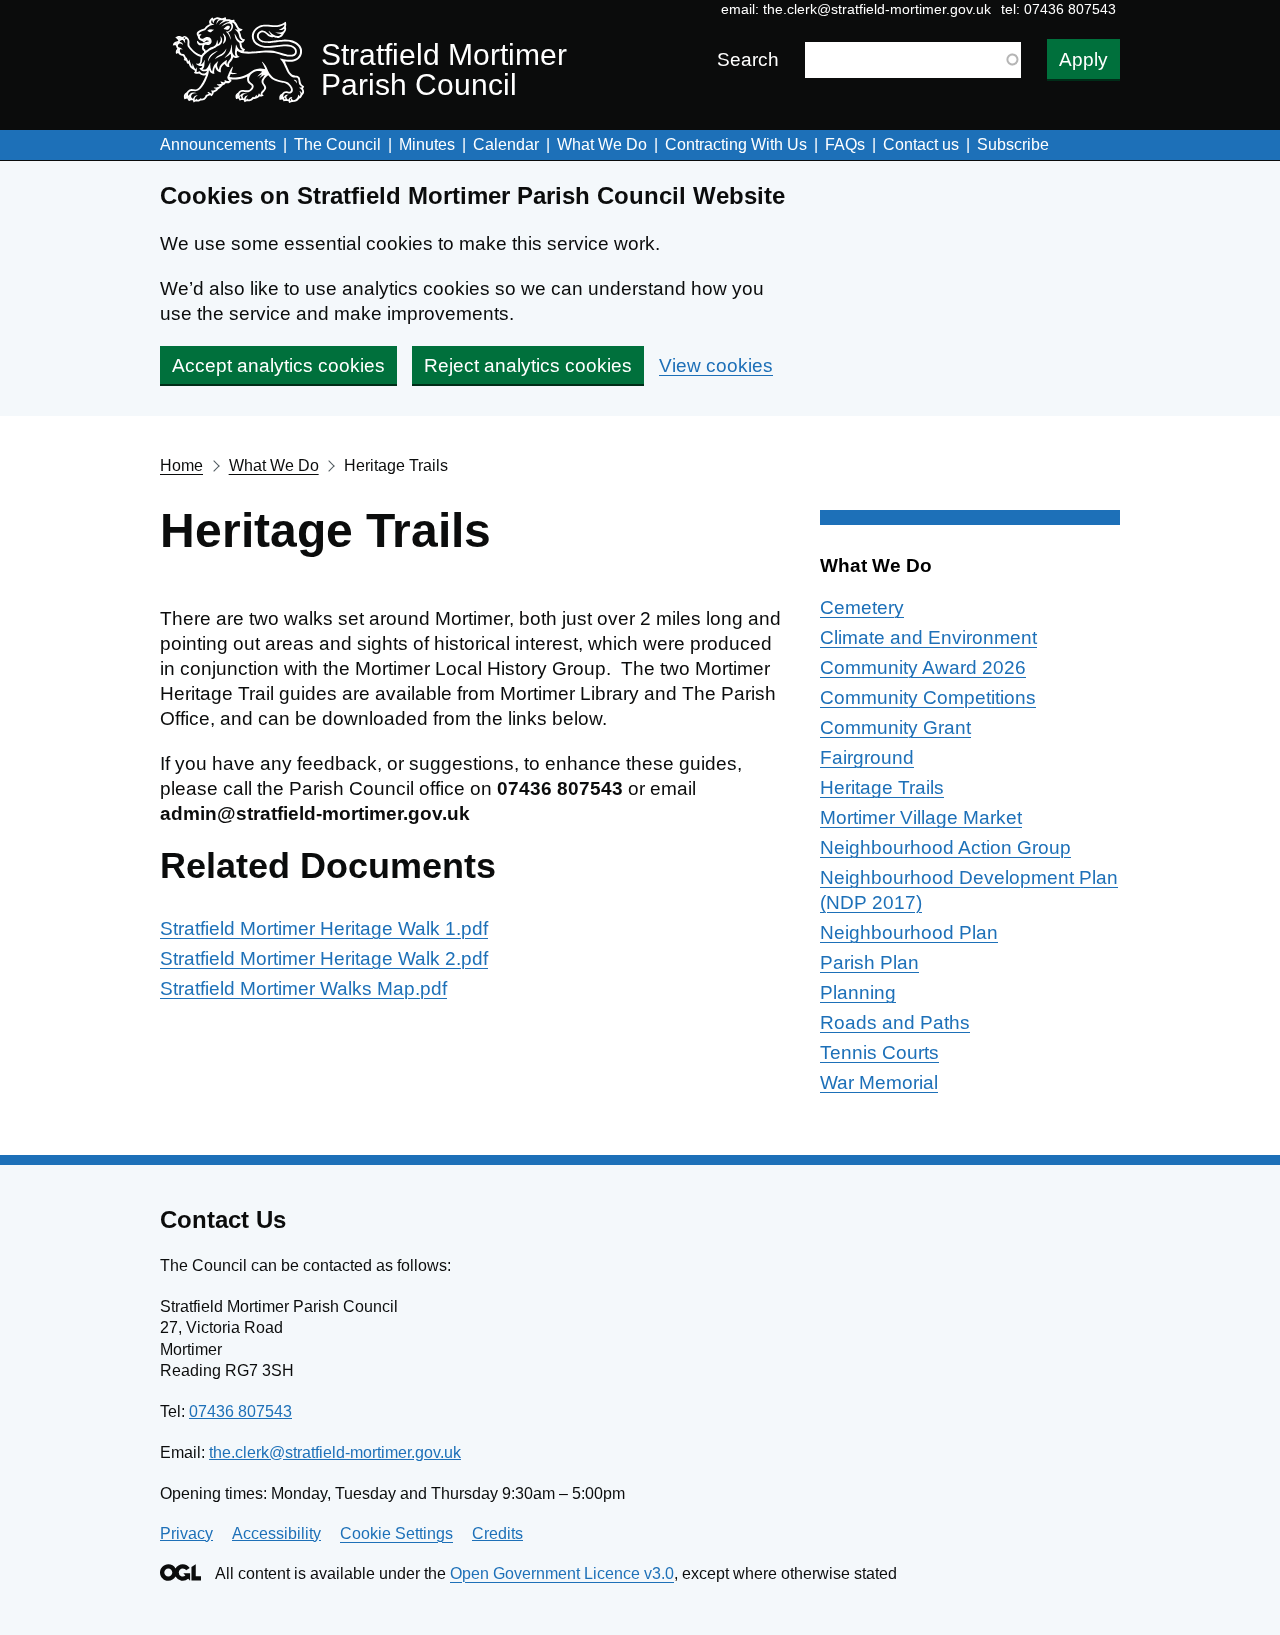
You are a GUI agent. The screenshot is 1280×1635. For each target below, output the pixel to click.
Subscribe (1013, 144)
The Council (337, 144)
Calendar (506, 144)
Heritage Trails (882, 787)
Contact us (921, 144)
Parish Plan (869, 962)
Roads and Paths (895, 1022)
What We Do (602, 144)
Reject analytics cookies (528, 365)
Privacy (186, 1533)
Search (748, 59)
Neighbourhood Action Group (945, 847)
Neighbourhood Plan (909, 932)
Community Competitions (928, 697)
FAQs (845, 144)
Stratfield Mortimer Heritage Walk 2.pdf (324, 958)
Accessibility (276, 1533)
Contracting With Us (736, 144)
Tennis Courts (879, 1052)
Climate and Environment (928, 637)
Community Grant (895, 727)
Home (181, 465)
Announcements (218, 144)
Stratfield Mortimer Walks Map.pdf (303, 988)
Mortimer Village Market (921, 817)
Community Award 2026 (923, 667)
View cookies (716, 365)
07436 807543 (240, 1411)
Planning (858, 992)
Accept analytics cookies (278, 365)
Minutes (427, 144)
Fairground (867, 757)
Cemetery (862, 607)
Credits (497, 1533)
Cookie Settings (396, 1533)
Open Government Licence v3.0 (562, 1573)
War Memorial (879, 1082)
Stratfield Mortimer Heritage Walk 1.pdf (324, 928)
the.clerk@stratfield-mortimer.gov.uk (877, 9)
